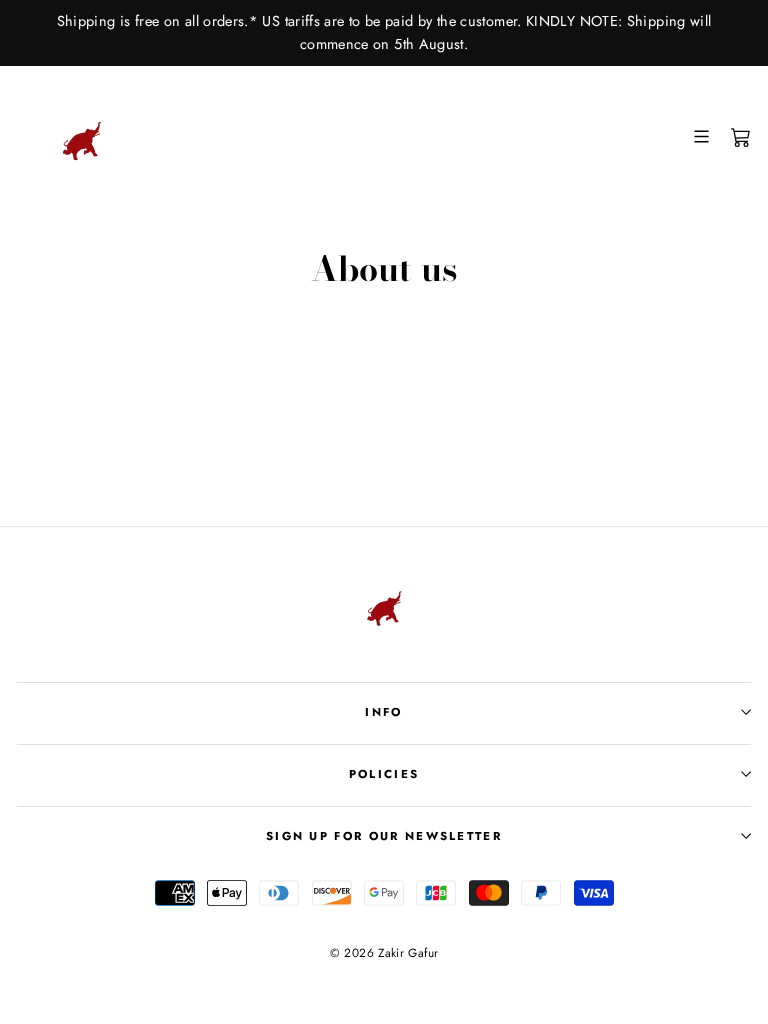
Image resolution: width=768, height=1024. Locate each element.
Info (383, 712)
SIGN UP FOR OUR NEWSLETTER (384, 836)
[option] (384, 33)
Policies (384, 774)
